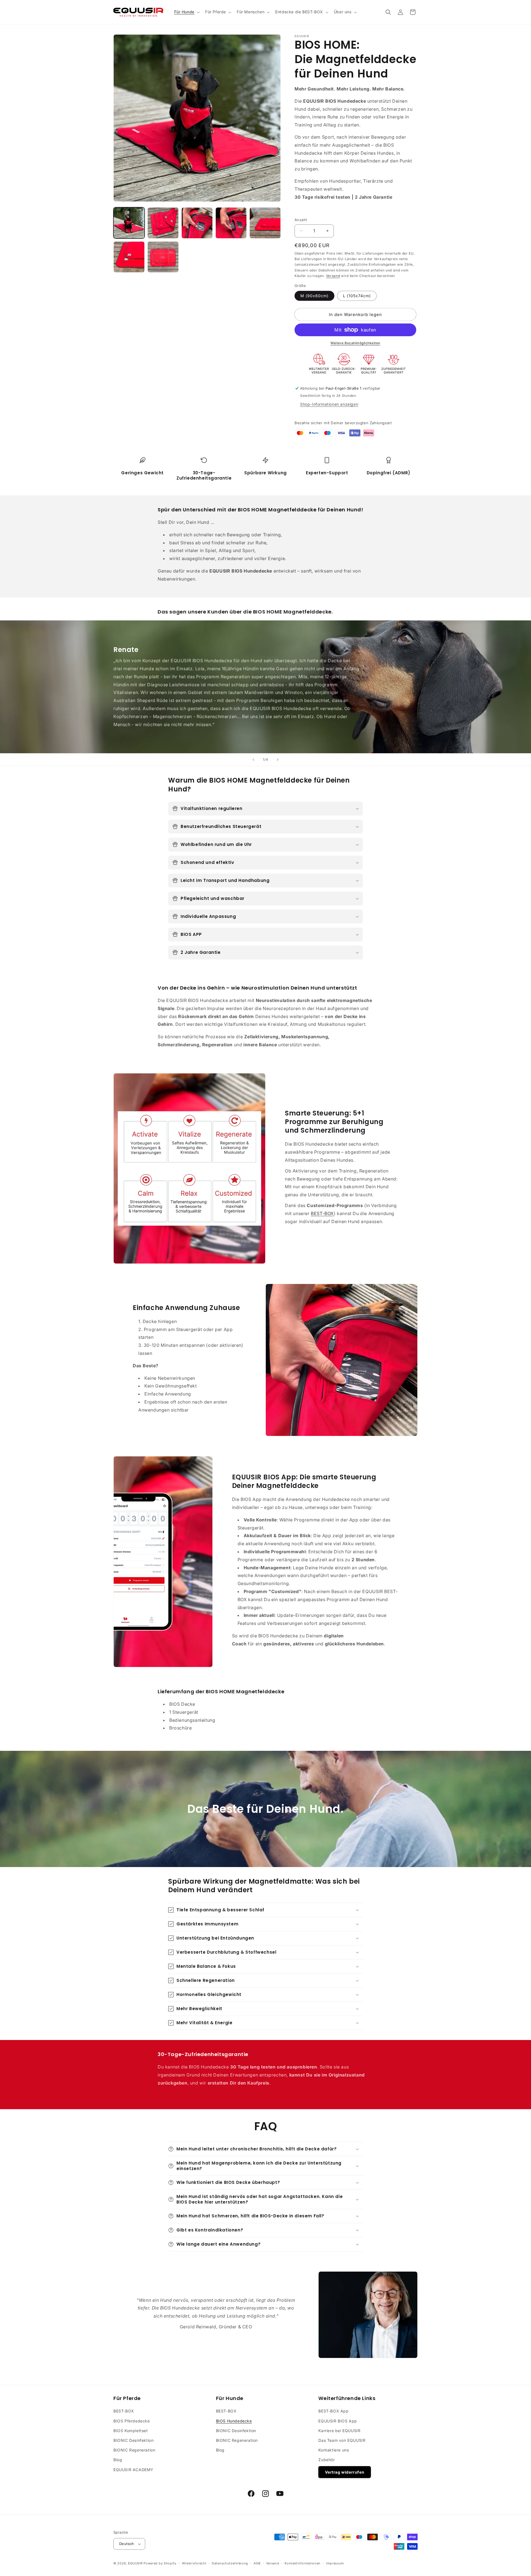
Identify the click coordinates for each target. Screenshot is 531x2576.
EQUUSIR (135, 2563)
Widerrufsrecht (194, 2563)
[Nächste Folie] (278, 760)
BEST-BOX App (333, 2411)
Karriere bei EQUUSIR (339, 2431)
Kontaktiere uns (334, 2450)
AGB (257, 2563)
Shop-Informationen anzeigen (329, 404)
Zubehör (326, 2460)
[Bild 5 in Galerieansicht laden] (265, 223)
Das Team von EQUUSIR (342, 2440)
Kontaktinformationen (303, 2563)
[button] (186, 12)
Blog (118, 2460)
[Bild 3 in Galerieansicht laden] (197, 223)
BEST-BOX (322, 1213)
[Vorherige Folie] (253, 760)
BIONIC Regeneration (134, 2450)
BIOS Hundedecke (234, 2421)
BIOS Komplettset (131, 2431)
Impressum (335, 2563)
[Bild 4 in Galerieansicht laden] (231, 223)
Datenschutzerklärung (230, 2563)
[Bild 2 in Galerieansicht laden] (163, 223)
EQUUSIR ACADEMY (133, 2470)
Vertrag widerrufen (345, 2472)
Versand (333, 276)
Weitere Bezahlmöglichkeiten (355, 343)
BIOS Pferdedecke (132, 2421)
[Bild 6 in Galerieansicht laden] (129, 257)
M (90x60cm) (314, 296)
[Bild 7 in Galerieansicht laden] (163, 257)
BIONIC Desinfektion (133, 2440)
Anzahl (301, 220)
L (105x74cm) (357, 296)
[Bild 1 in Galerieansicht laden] (129, 223)
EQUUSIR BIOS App (338, 2421)
